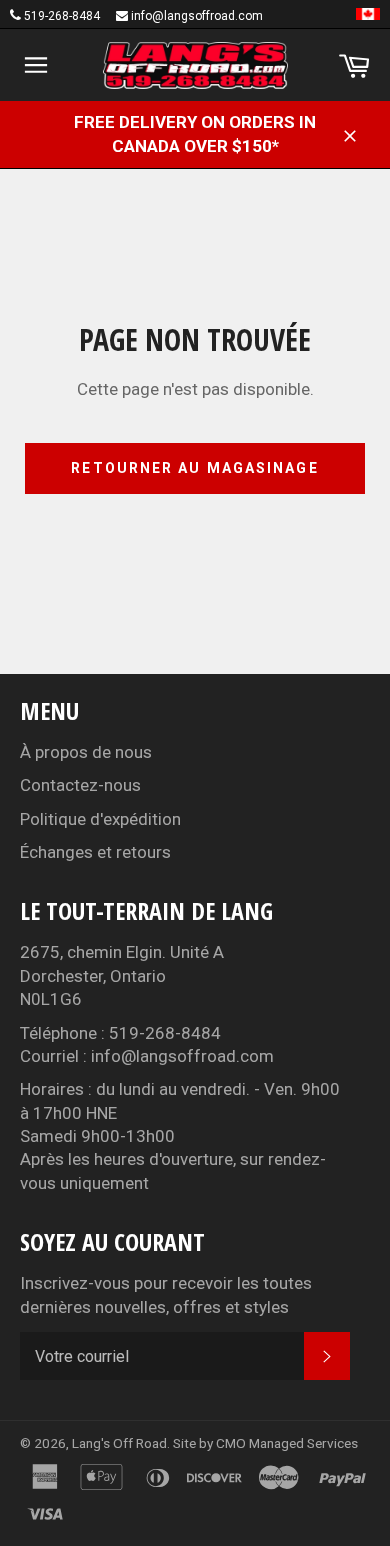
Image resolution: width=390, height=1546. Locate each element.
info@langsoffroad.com (197, 16)
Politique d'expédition (100, 819)
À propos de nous (86, 752)
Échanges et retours (95, 852)
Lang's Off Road (119, 1443)
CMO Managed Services (287, 1443)
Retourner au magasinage (194, 468)
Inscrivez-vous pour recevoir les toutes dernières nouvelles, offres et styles (166, 1294)
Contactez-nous (80, 785)
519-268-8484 (62, 16)
